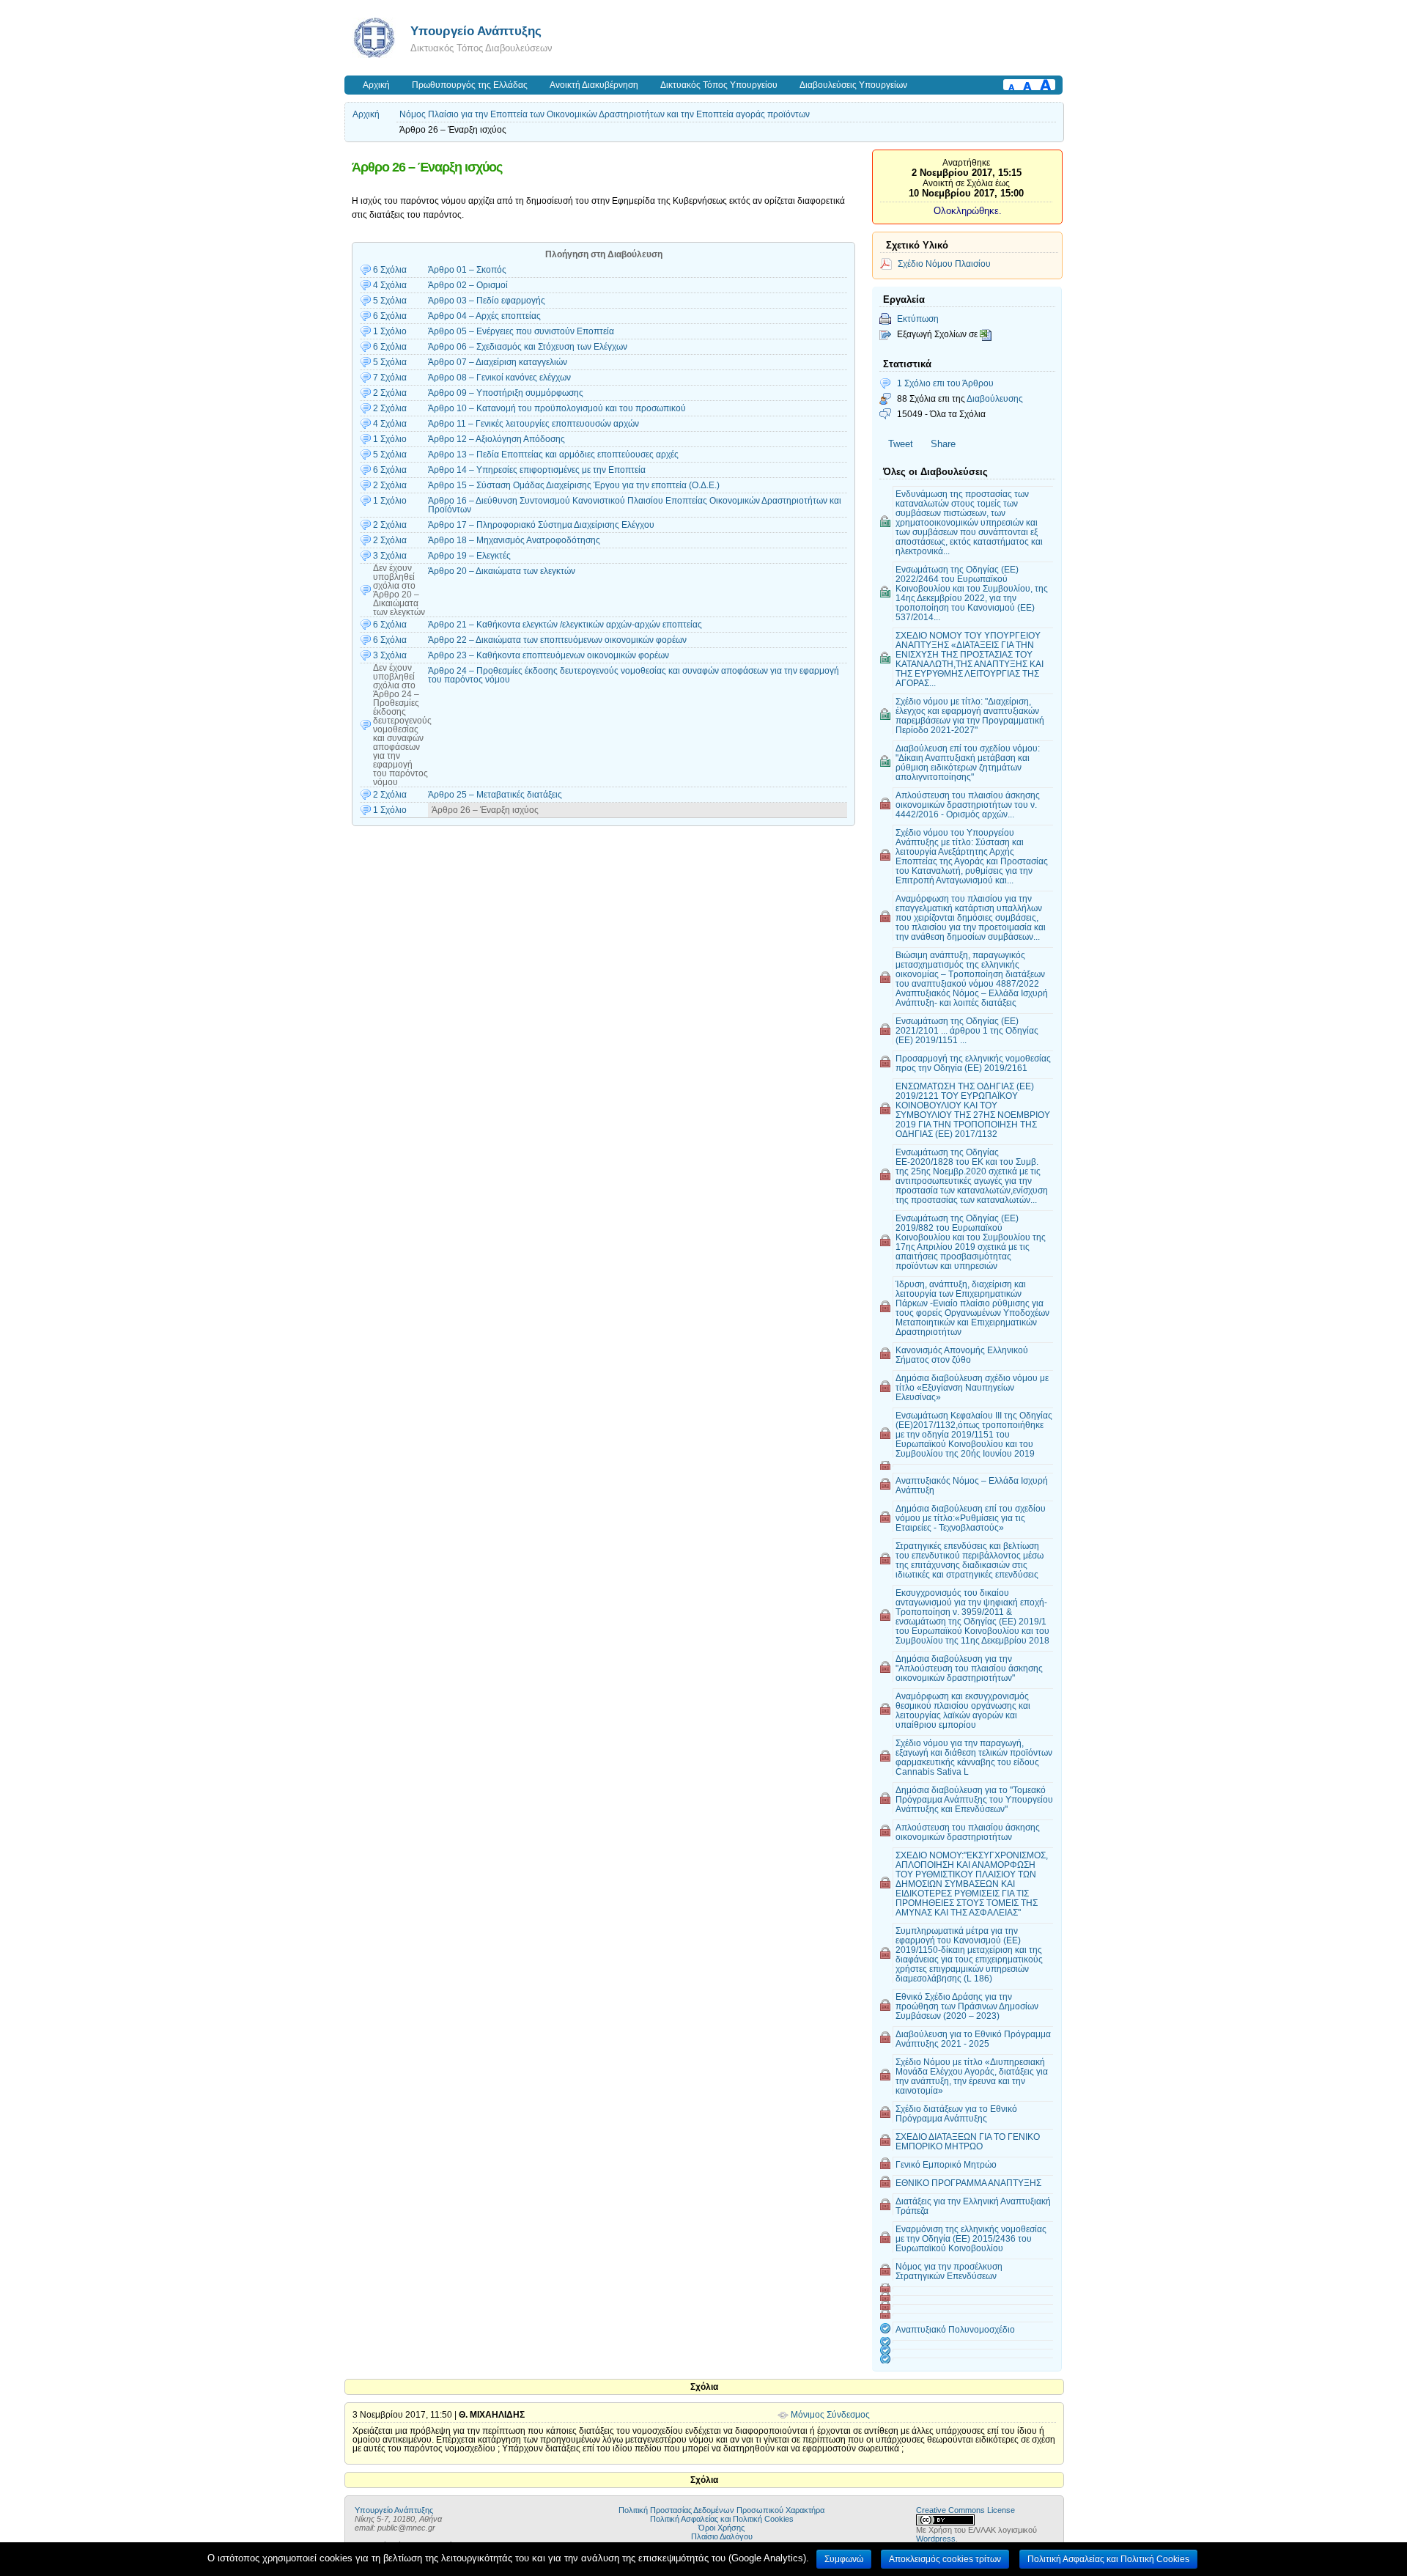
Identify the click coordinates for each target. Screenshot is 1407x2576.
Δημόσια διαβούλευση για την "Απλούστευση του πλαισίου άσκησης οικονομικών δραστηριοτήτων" (969, 1668)
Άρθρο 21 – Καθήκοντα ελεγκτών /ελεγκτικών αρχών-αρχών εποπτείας (565, 625)
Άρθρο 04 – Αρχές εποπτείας (484, 316)
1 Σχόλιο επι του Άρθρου (945, 383)
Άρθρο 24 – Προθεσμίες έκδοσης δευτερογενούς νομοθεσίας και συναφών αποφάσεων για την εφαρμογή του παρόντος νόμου (634, 675)
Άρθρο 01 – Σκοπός (467, 270)
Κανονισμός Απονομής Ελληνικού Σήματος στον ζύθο (962, 1355)
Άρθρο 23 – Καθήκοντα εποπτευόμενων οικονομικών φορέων (549, 655)
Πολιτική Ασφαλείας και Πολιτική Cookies (722, 2519)
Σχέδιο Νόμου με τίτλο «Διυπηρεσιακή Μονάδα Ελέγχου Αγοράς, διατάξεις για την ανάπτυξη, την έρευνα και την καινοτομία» (972, 2076)
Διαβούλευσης (995, 398)
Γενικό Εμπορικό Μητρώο (946, 2164)
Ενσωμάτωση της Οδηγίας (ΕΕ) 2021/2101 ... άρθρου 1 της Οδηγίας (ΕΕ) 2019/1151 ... (967, 1030)
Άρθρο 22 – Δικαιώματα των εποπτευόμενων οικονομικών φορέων (557, 640)
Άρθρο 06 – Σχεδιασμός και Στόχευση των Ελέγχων (528, 347)
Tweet (901, 444)
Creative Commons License (965, 2510)
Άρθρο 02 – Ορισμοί (468, 285)
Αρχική (376, 85)
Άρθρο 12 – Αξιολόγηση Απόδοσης (496, 439)
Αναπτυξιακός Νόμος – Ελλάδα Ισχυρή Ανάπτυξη (972, 1485)
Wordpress (936, 2539)
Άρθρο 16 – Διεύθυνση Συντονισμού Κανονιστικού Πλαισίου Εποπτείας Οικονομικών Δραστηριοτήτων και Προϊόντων (635, 505)
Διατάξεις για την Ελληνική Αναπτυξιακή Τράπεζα (973, 2206)
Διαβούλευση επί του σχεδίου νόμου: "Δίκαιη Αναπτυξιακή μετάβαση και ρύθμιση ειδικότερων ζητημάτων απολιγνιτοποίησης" (968, 762)
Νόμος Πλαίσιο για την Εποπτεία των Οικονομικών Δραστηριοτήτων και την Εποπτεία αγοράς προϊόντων (605, 114)
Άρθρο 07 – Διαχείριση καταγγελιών (498, 362)
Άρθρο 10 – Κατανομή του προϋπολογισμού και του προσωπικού (557, 408)
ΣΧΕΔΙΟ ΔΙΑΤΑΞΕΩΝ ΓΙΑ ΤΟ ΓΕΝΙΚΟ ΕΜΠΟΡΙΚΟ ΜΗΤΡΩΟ (968, 2141)
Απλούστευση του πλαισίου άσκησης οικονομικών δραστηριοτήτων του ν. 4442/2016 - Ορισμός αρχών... (968, 805)
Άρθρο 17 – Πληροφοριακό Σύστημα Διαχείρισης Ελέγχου (541, 525)
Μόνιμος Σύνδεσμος (830, 2415)
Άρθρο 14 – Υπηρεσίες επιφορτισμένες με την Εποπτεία (537, 470)
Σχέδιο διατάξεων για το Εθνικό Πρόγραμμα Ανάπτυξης (956, 2113)
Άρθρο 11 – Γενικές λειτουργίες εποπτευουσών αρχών (533, 424)
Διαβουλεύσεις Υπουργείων (853, 85)
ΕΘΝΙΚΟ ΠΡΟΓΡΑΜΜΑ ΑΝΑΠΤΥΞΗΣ (968, 2183)
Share (943, 444)
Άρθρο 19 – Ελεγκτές (469, 556)
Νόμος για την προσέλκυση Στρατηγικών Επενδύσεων (949, 2271)
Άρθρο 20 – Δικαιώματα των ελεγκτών (502, 571)
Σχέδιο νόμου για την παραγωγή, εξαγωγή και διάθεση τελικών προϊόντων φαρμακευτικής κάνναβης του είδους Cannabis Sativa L (974, 1757)
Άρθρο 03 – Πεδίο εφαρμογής (487, 301)
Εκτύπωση (918, 319)
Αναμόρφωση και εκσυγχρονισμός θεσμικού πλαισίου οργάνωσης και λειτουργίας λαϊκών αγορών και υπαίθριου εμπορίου (963, 1710)
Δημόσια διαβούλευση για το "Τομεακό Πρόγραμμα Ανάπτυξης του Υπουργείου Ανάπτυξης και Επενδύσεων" (974, 1799)
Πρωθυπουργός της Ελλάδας (470, 85)
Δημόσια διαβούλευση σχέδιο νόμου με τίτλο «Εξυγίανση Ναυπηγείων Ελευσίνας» (972, 1387)
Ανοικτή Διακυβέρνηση (594, 85)
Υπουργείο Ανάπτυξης (476, 31)
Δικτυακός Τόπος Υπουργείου (719, 85)
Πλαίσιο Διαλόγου (722, 2536)
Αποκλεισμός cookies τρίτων (945, 2559)
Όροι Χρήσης (721, 2528)
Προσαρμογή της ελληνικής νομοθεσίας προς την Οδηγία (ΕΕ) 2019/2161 (973, 1063)
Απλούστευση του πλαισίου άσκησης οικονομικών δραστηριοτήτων (968, 1832)
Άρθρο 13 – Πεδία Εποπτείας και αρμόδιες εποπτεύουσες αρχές (553, 455)
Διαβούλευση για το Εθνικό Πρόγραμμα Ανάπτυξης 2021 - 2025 (973, 2039)
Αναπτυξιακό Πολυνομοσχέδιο (955, 2329)
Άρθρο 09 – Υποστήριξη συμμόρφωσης (506, 393)
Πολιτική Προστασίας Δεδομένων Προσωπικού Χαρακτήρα (721, 2510)
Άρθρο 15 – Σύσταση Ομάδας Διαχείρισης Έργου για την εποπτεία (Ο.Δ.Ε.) (574, 485)
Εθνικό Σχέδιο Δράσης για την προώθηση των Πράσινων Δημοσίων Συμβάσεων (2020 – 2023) (967, 2006)
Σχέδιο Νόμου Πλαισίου (944, 264)
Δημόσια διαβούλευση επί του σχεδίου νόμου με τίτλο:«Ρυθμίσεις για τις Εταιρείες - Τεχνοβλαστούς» (971, 1518)
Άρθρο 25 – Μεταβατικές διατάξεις (495, 795)
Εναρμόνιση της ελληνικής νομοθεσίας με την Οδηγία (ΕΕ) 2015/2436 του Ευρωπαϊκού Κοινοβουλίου (971, 2238)
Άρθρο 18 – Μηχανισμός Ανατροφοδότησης (514, 540)
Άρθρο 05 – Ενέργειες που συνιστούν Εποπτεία (521, 331)
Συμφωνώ (844, 2559)
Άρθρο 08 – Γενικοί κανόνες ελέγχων (499, 378)
